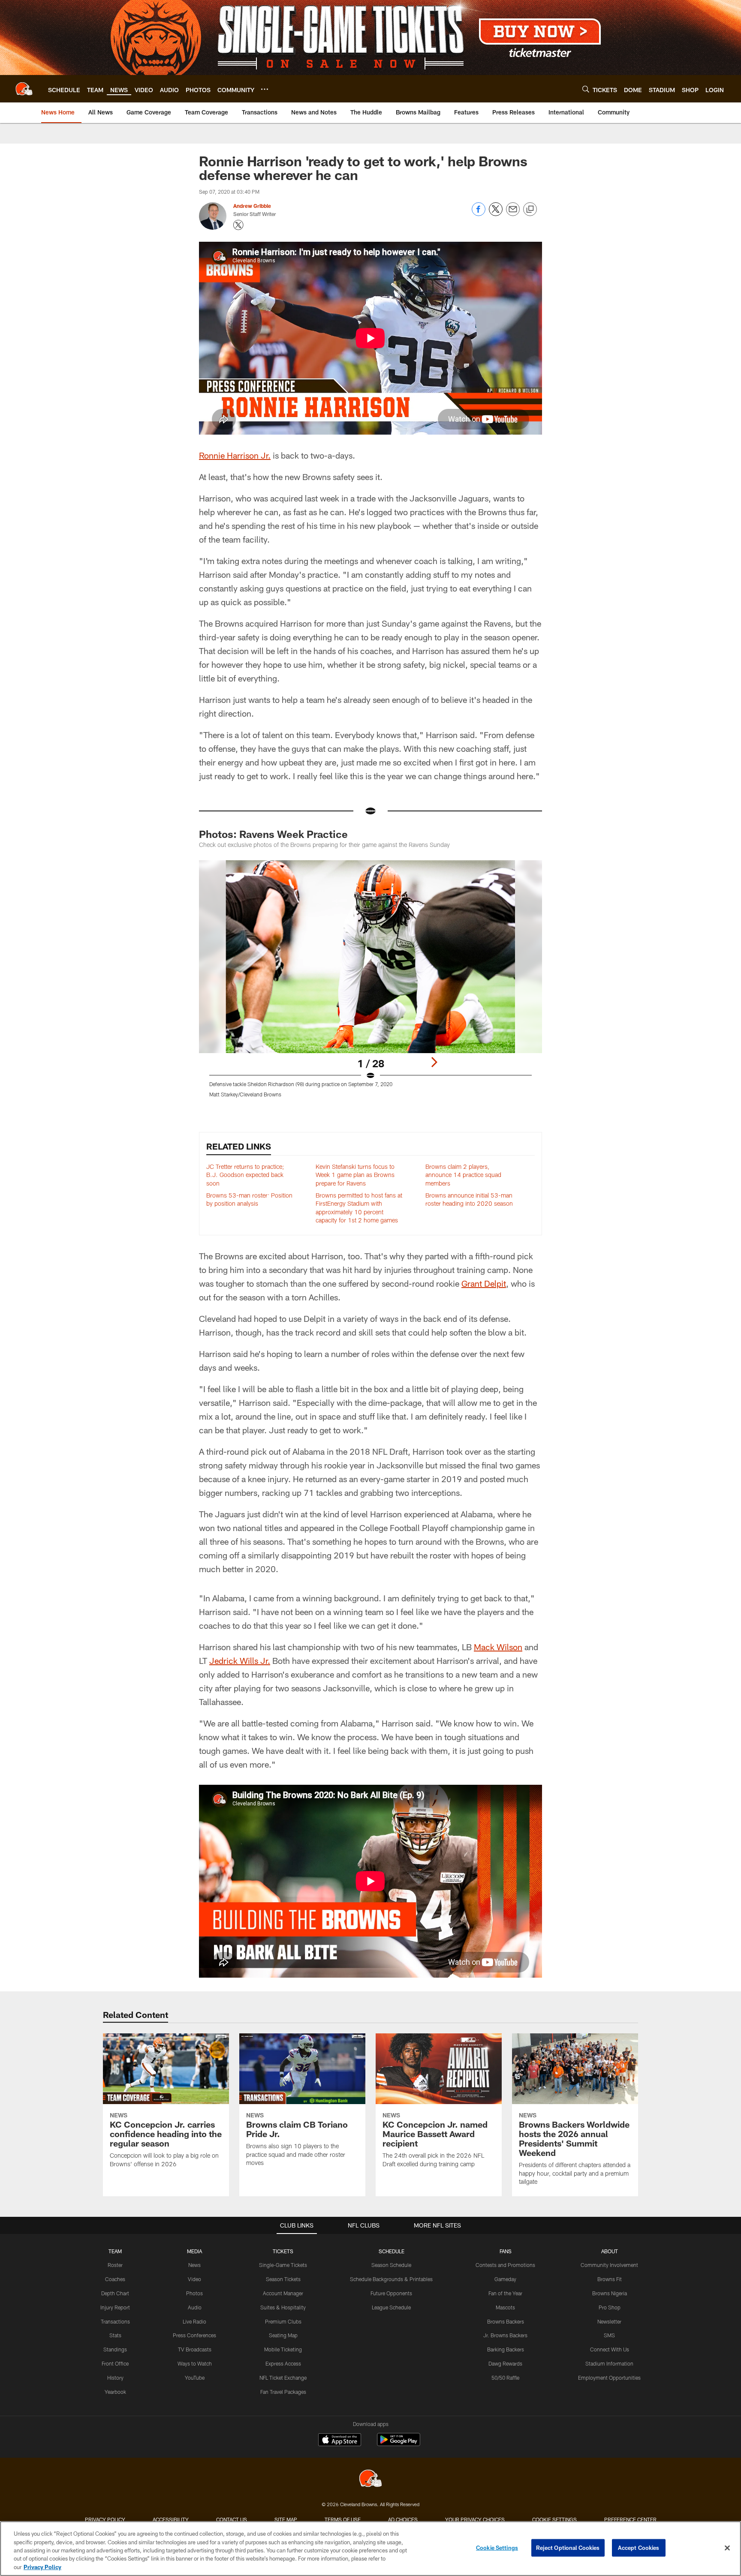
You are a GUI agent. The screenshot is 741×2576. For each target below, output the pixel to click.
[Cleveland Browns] (370, 2479)
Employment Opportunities (609, 2378)
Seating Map (283, 2335)
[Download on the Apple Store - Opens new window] (340, 2441)
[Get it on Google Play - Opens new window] (399, 2444)
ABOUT (610, 2251)
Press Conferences (194, 2335)
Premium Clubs (283, 2321)
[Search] (586, 89)
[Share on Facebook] (479, 214)
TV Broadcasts (195, 2349)
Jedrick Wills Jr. (240, 1660)
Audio (195, 2307)
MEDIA (194, 2251)
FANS (506, 2251)
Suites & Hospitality (283, 2307)
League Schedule (391, 2307)
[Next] (434, 1062)
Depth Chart (115, 2293)
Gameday (505, 2279)
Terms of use (343, 2519)
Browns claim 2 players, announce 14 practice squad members (463, 1175)
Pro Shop (610, 2307)
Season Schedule (391, 2265)
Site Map (286, 2519)
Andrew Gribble (252, 206)
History (115, 2378)
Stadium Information (609, 2363)
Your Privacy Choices (475, 2519)
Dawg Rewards (505, 2363)
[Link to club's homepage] (24, 89)
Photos (194, 2293)
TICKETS (283, 2251)
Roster (115, 2265)
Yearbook (115, 2392)
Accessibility (171, 2519)
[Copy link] (530, 210)
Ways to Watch (195, 2363)
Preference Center (630, 2519)
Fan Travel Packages (283, 2392)
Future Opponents (391, 2293)
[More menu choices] (265, 89)
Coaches (115, 2279)
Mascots (505, 2307)
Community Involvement (609, 2265)
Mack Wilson (498, 1647)
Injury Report (115, 2307)
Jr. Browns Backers (505, 2335)
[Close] (727, 2548)
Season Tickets (283, 2279)
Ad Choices (403, 2519)
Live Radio (194, 2321)
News (194, 2265)
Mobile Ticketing (283, 2349)
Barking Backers (506, 2349)
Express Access (283, 2363)
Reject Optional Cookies (568, 2548)
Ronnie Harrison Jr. (235, 455)
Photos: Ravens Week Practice (273, 834)
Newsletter (609, 2321)
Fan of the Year (505, 2293)
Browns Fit (610, 2279)
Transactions (115, 2321)
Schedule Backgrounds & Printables (391, 2279)
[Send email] (513, 214)
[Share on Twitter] (496, 214)
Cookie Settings (554, 2519)
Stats (115, 2335)
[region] (370, 2549)
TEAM (115, 2251)
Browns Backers (506, 2321)
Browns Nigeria (610, 2293)
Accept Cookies (639, 2548)
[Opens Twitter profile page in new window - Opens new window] (238, 225)
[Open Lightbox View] (370, 984)
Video (194, 2279)
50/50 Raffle (505, 2378)
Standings (115, 2349)
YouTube (195, 2378)
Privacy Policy (105, 2519)
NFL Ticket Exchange (283, 2378)
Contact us (232, 2519)
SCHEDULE (392, 2251)
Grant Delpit (484, 1283)
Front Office (115, 2363)
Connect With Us (610, 2349)
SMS (609, 2335)
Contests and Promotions (505, 2265)
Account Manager (283, 2293)
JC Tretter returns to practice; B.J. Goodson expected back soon (245, 1175)
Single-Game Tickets (283, 2265)
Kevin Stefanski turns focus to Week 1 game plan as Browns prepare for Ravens (355, 1175)
